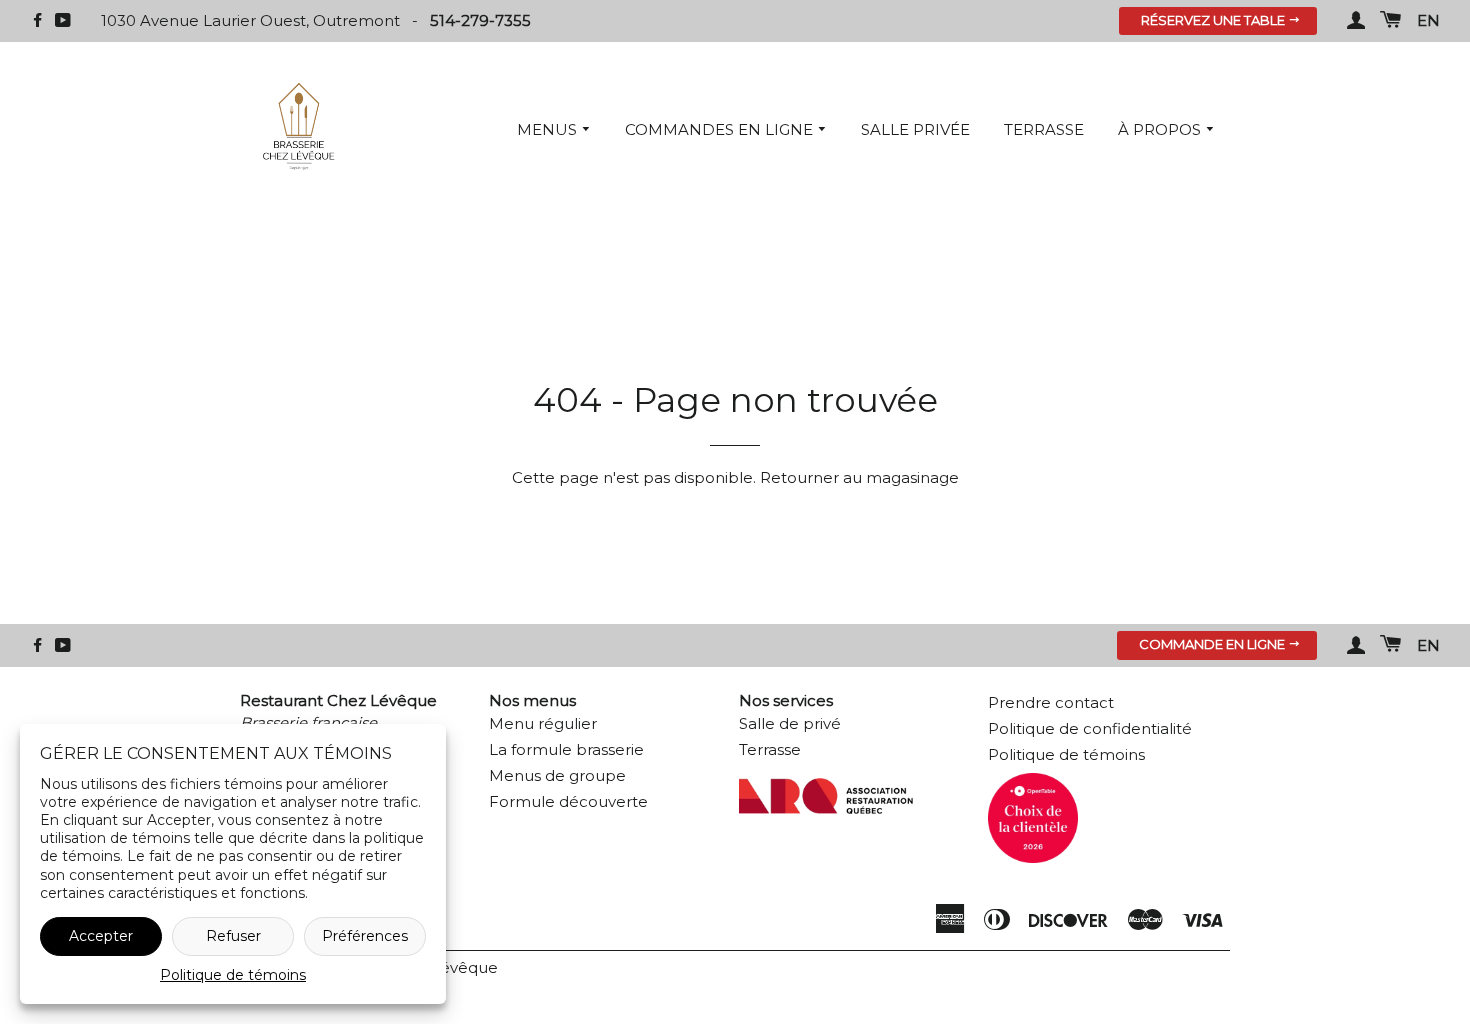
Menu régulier (543, 723)
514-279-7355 (480, 20)
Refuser (233, 936)
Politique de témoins (233, 975)
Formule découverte (568, 801)
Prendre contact (1051, 702)
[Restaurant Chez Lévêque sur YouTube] (63, 20)
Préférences (365, 936)
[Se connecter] (1356, 21)
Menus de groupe (557, 775)
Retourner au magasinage (859, 477)
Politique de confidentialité (1090, 728)
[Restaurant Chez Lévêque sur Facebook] (37, 20)
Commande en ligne (1213, 644)
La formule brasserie (566, 749)
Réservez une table (1214, 20)
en (1428, 20)
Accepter (101, 936)
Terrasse (1044, 129)
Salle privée (915, 129)
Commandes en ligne (721, 129)
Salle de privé (790, 723)
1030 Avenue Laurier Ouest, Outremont (252, 20)
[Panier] (1391, 21)
